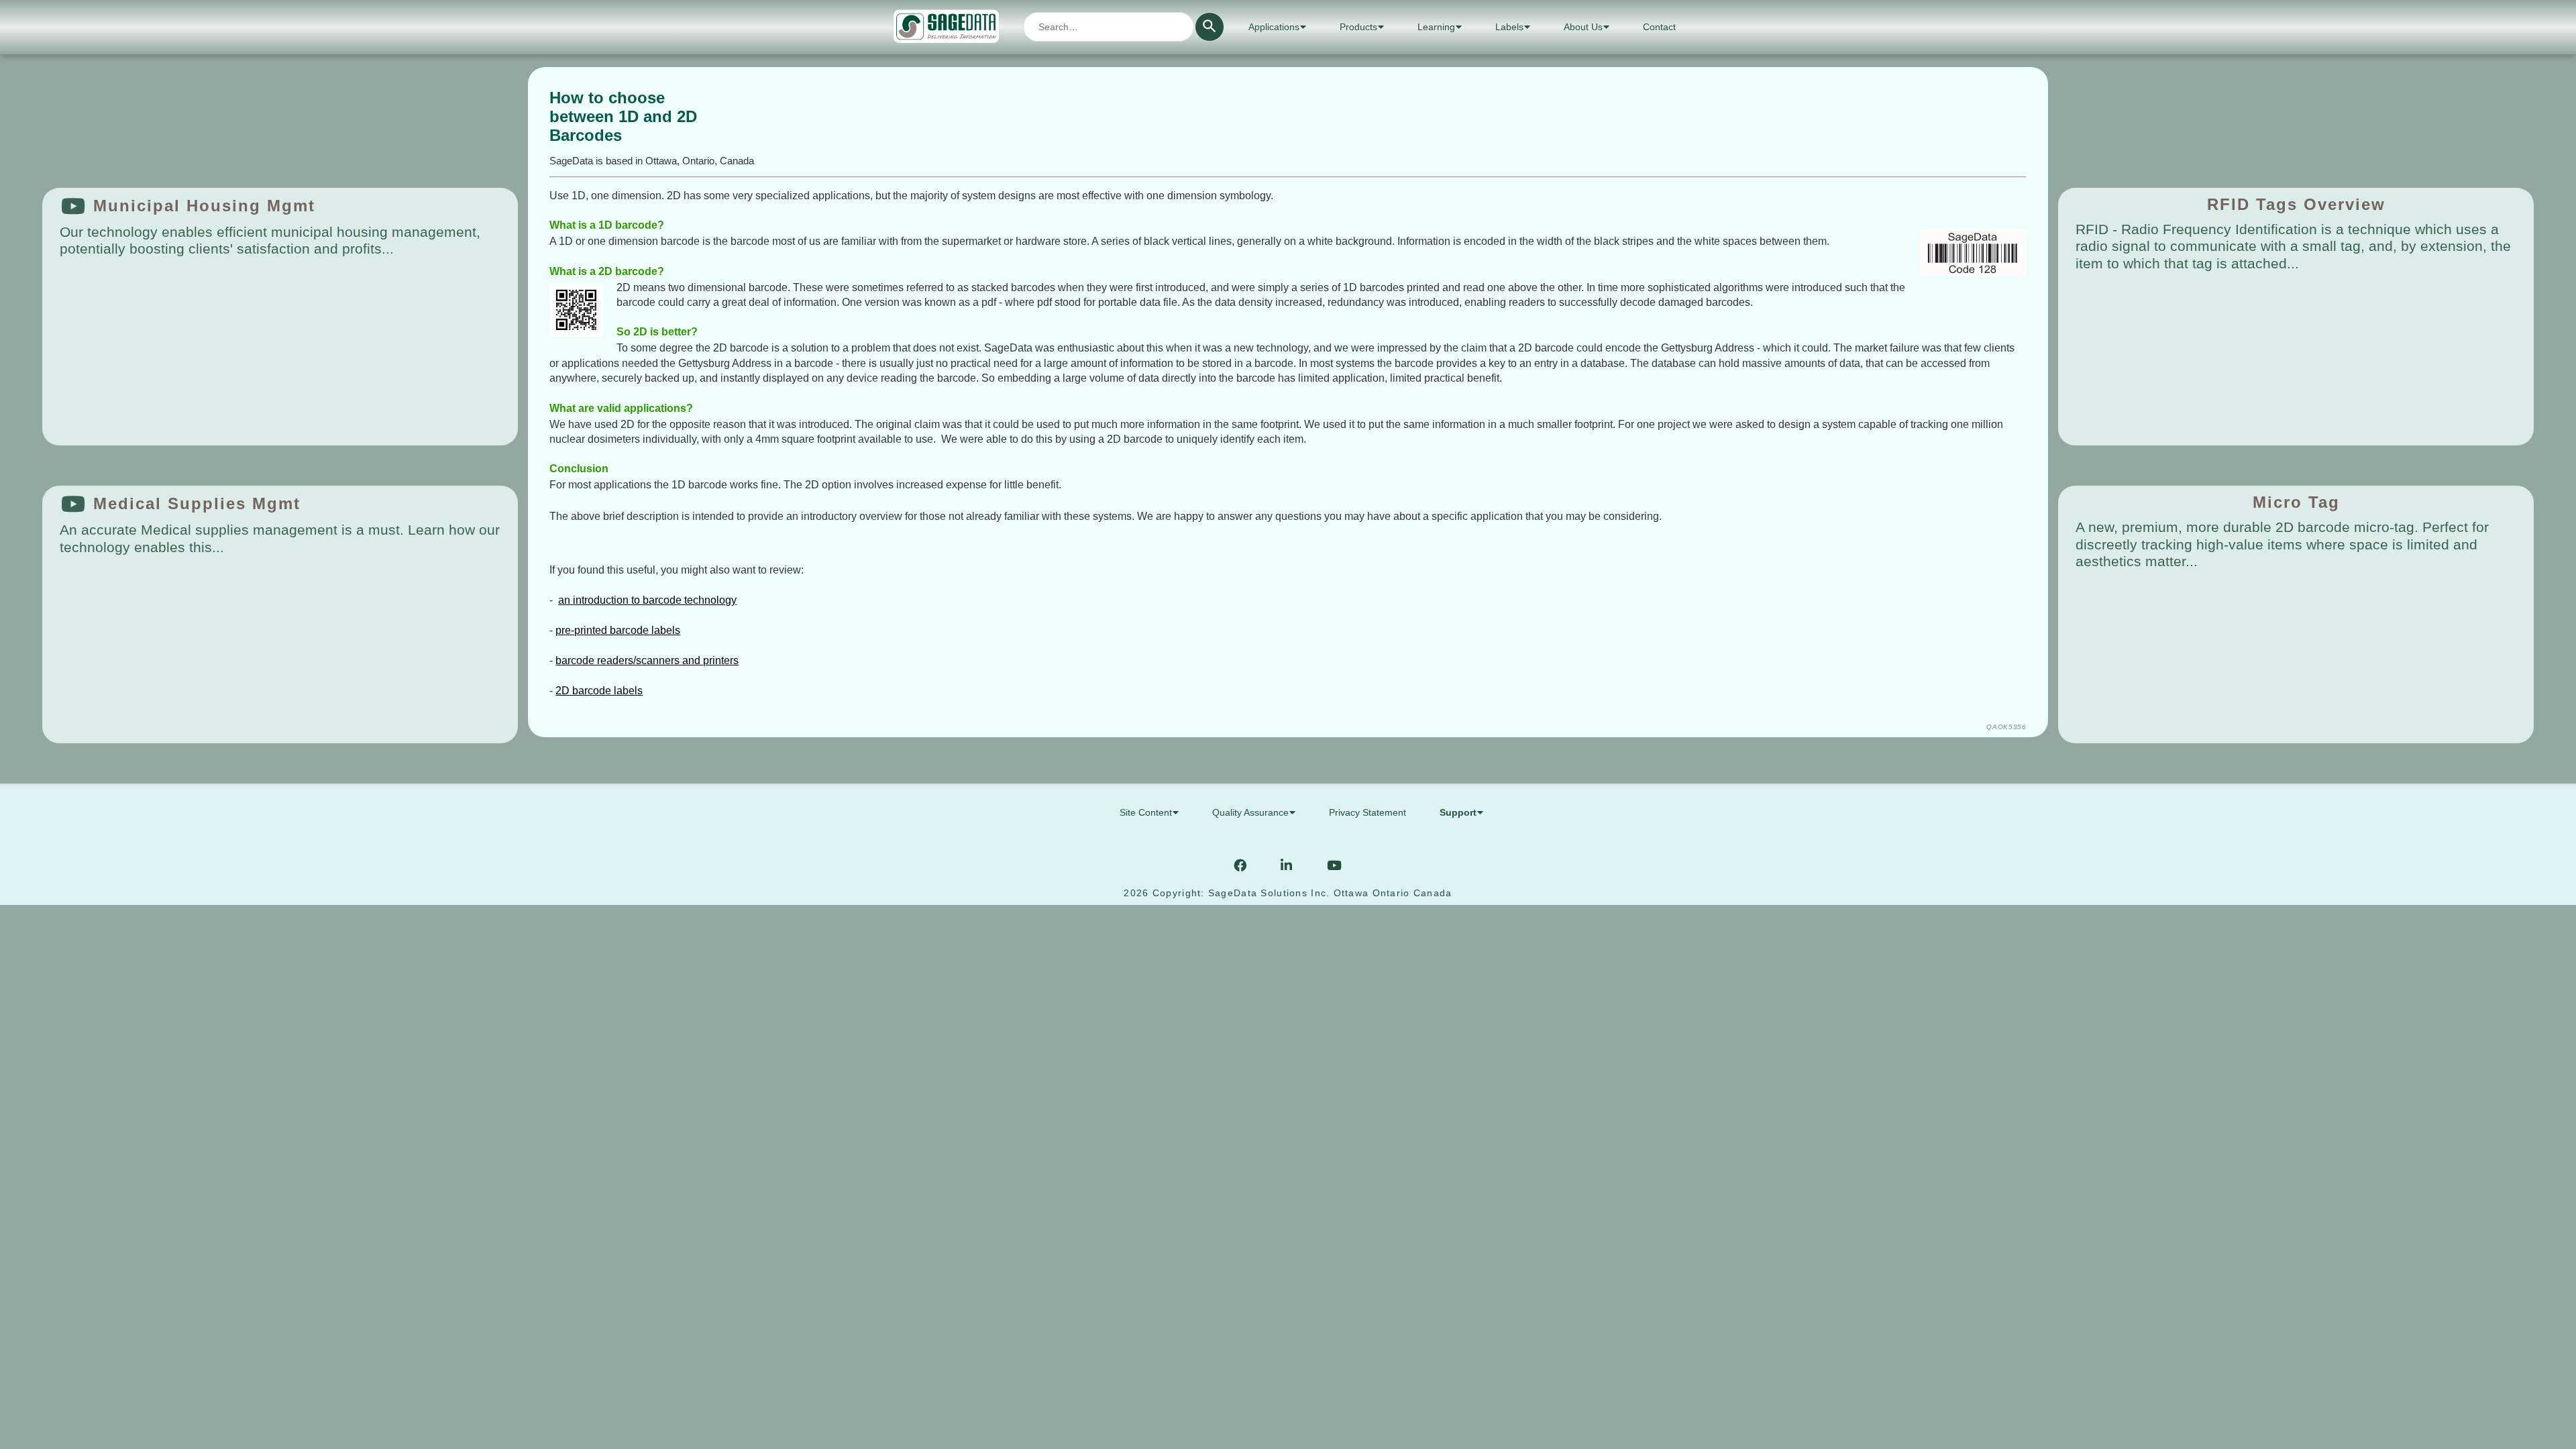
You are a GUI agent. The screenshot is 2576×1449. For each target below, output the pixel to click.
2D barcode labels (599, 691)
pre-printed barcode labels (618, 630)
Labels (1509, 27)
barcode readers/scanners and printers (647, 660)
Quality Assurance (1250, 812)
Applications (1274, 27)
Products (1358, 27)
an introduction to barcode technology (647, 600)
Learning (1436, 27)
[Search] (1210, 27)
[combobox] (1109, 27)
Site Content (1146, 812)
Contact (1659, 27)
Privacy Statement (1367, 812)
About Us (1583, 27)
